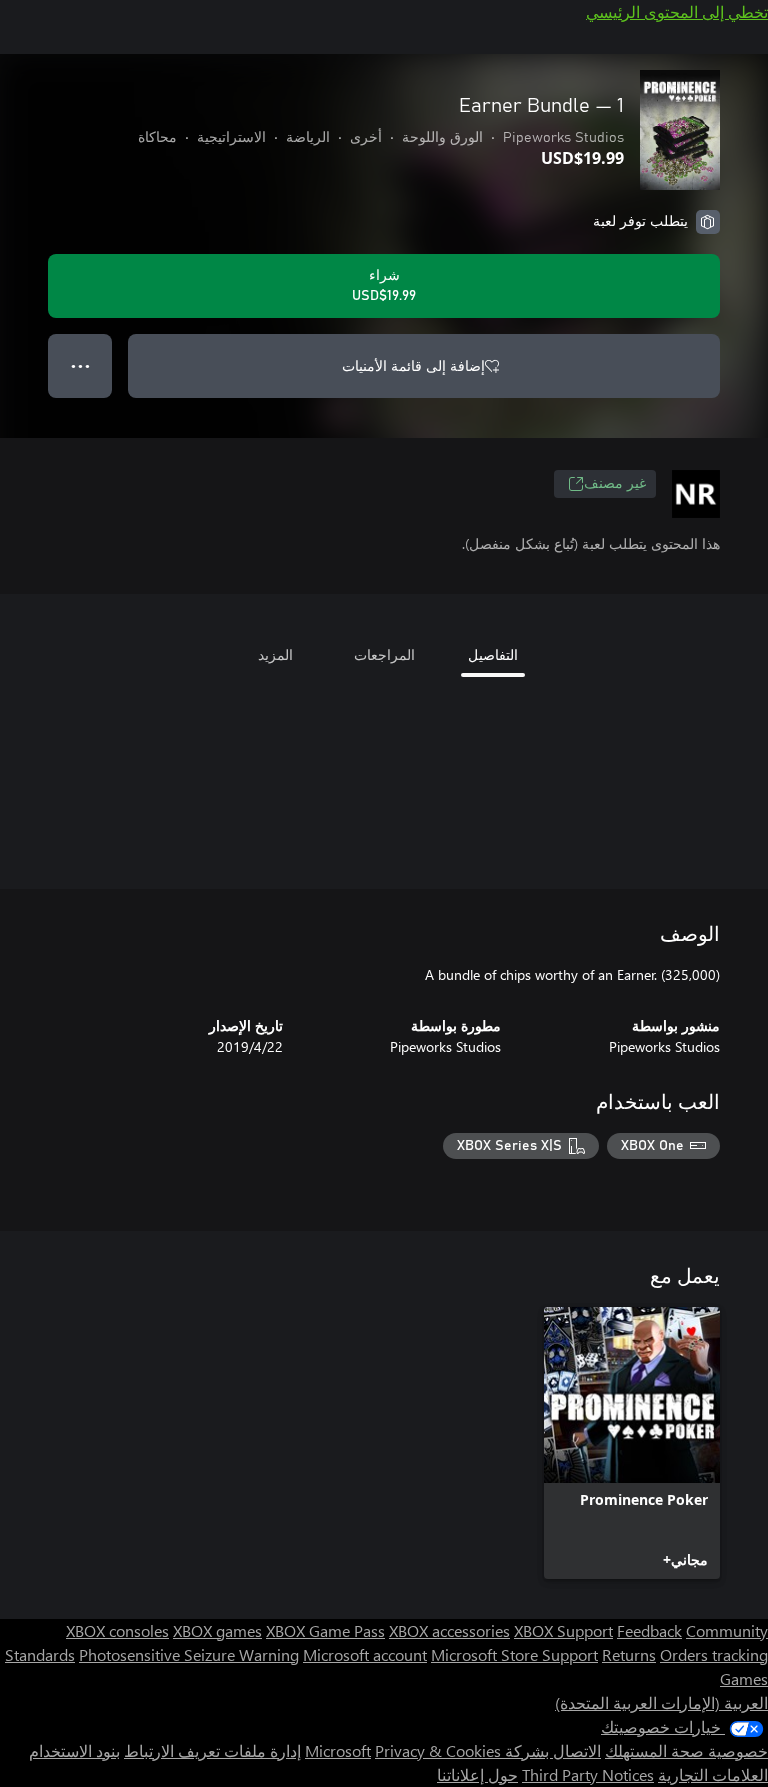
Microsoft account (365, 1654)
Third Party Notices (588, 1774)
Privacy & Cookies (438, 1750)
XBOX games (217, 1630)
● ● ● (80, 365)
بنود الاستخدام (74, 1750)
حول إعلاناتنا (477, 1774)
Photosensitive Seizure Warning (189, 1654)
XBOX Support (563, 1630)
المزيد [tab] (275, 654)
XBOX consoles (117, 1630)
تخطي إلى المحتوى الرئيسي (677, 11)
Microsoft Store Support (514, 1654)
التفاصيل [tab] (493, 654)
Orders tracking (714, 1654)
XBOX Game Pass (325, 1630)
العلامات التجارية (713, 1774)
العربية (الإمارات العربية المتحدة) (661, 1702)
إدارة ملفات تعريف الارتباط (212, 1750)
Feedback (649, 1630)
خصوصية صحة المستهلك (686, 1750)
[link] (632, 1443)
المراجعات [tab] (384, 654)
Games (744, 1678)
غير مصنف (615, 484)
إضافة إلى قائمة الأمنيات (413, 365)
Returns (629, 1654)
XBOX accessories (449, 1630)
